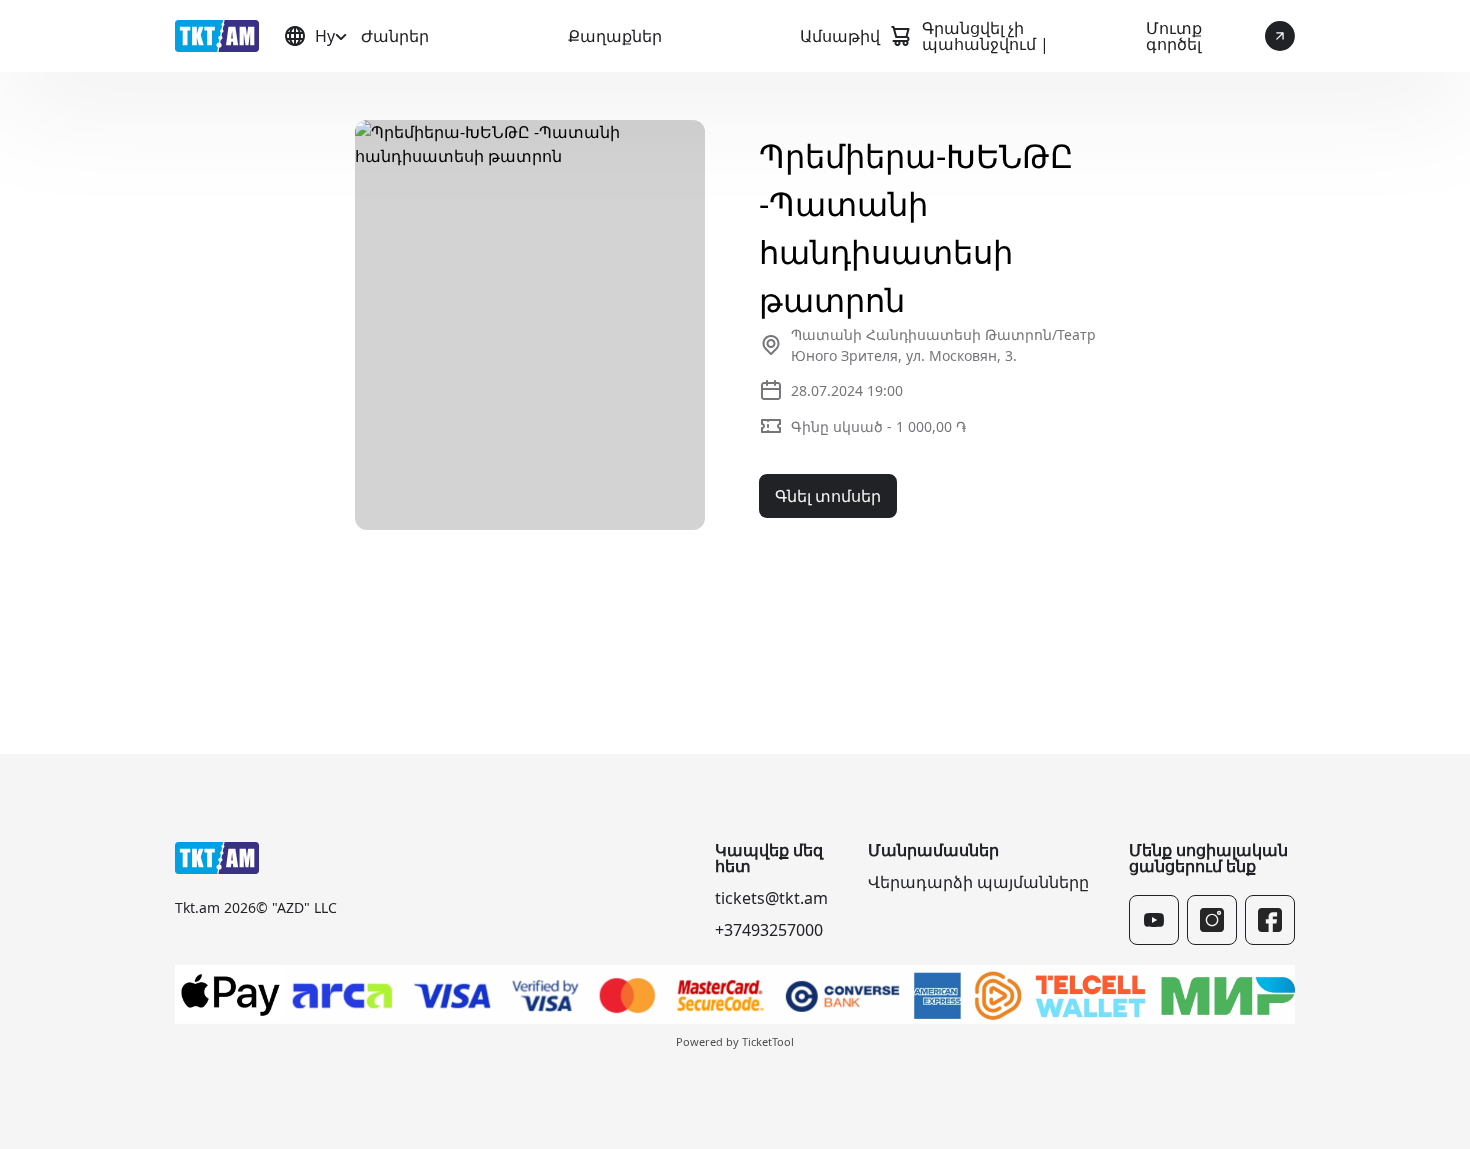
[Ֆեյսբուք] (1270, 920)
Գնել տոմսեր (828, 496)
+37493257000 (769, 930)
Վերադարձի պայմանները (978, 882)
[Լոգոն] (217, 36)
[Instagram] (1212, 920)
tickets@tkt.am (771, 898)
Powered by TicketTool (735, 1041)
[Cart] (900, 36)
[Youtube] (1154, 920)
